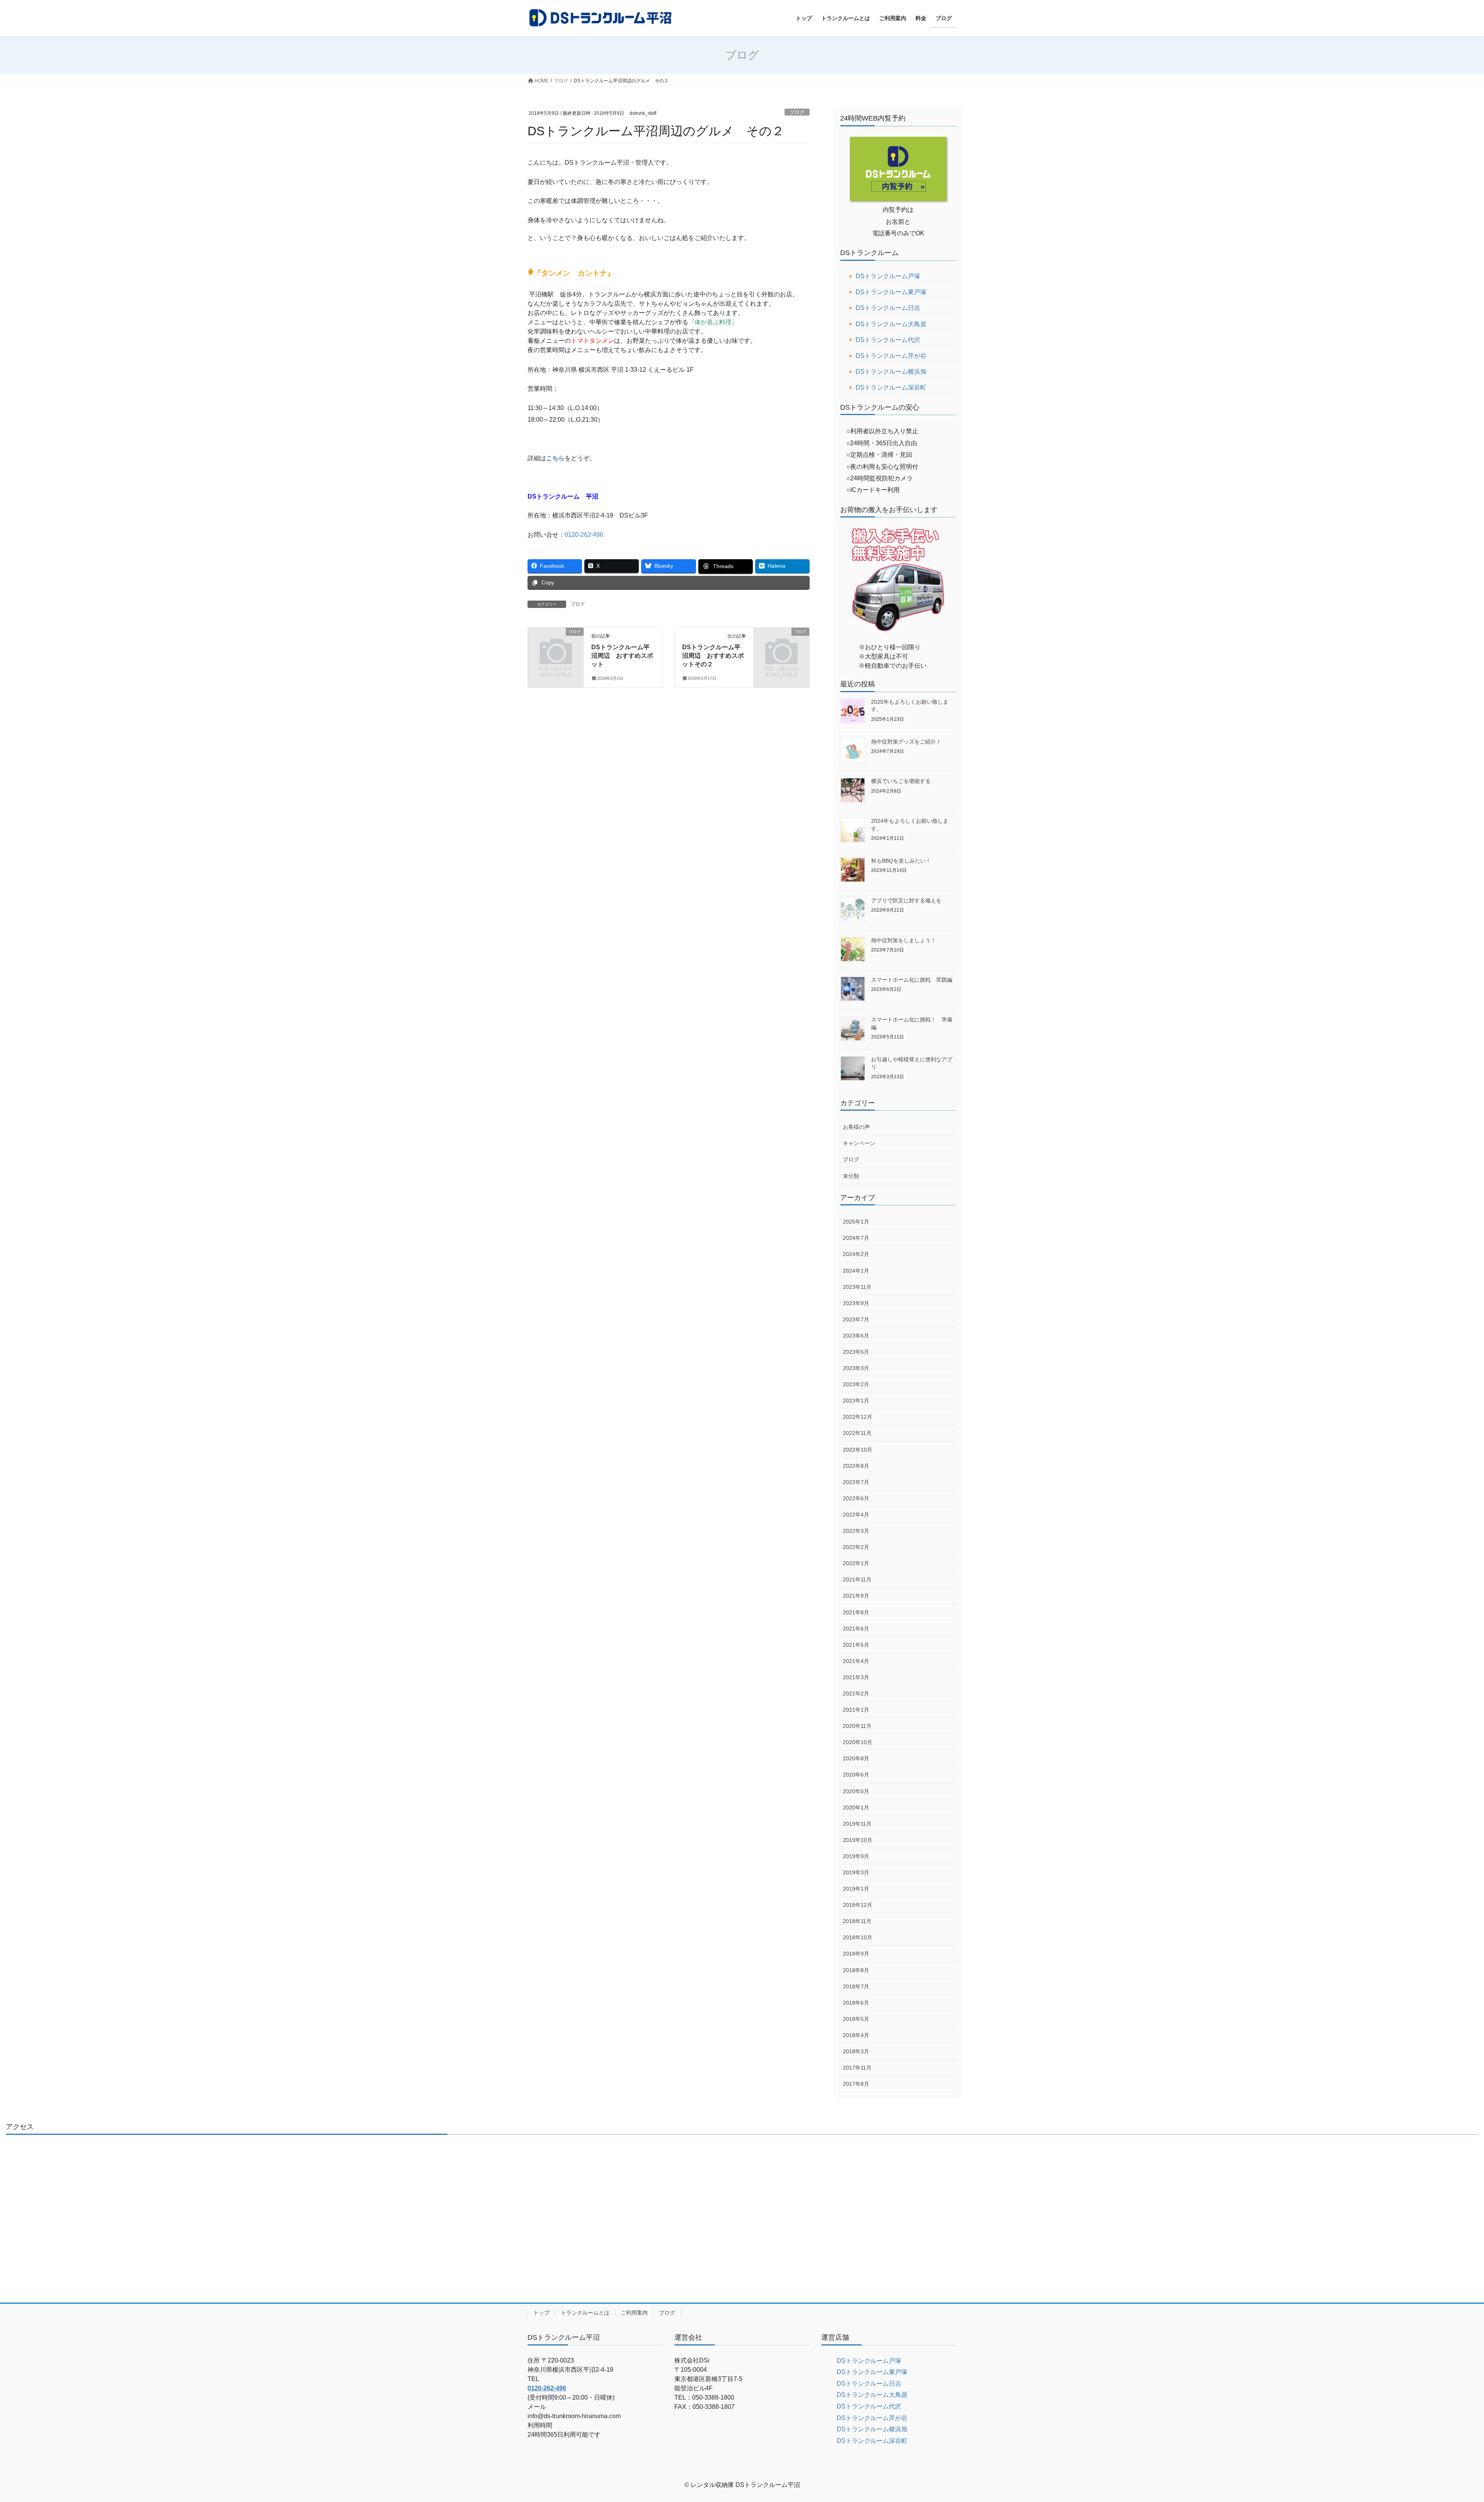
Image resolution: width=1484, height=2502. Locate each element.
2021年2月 (856, 1694)
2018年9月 (856, 1954)
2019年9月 (856, 1856)
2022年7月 (856, 1482)
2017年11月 (857, 2068)
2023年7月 (856, 1319)
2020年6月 (856, 1775)
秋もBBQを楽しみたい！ (901, 861)
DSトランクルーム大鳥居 (891, 324)
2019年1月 (856, 1889)
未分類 (851, 1176)
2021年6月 (856, 1629)
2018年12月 (858, 1905)
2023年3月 (856, 1368)
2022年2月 (856, 1547)
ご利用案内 (634, 2313)
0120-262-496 (584, 535)
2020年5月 (856, 1791)
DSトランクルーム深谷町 (891, 387)
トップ (541, 2313)
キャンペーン (859, 1143)
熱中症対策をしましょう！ (904, 940)
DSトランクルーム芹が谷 (891, 356)
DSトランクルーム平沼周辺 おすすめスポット (622, 656)
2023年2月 (856, 1384)
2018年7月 (856, 1986)
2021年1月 (856, 1710)
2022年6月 (856, 1498)
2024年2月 (856, 1254)
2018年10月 (858, 1937)
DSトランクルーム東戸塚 (891, 292)
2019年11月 (857, 1824)
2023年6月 (856, 1336)
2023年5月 (856, 1352)
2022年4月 (856, 1515)
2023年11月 (857, 1287)
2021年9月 (856, 1596)
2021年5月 (856, 1645)
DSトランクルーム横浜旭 (891, 372)
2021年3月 (856, 1677)
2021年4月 (856, 1661)
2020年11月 (857, 1726)
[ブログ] (556, 644)
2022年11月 (857, 1433)
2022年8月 (856, 1466)
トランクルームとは (585, 2313)
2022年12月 (858, 1417)
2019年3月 (856, 1872)
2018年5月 (856, 2019)
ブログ (797, 112)
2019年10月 (858, 1840)
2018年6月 (856, 2003)
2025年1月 (856, 1222)
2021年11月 (857, 1579)
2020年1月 (856, 1808)
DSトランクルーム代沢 (888, 340)
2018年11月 (857, 1921)
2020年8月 (856, 1758)
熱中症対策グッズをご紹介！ (906, 742)
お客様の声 (856, 1127)
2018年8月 (856, 1970)
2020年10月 (858, 1742)
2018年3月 (856, 2051)
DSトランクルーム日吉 (888, 308)
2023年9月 (856, 1303)
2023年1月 (856, 1401)
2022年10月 (858, 1450)
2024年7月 (856, 1238)
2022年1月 (856, 1563)
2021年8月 (856, 1612)
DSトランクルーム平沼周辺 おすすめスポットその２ (713, 656)
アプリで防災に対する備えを (906, 900)
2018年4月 (856, 2035)
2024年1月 (856, 1271)
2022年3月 (856, 1531)
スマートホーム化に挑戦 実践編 (912, 980)
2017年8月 (856, 2084)
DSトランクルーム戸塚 (888, 276)
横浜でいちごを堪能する (901, 781)
